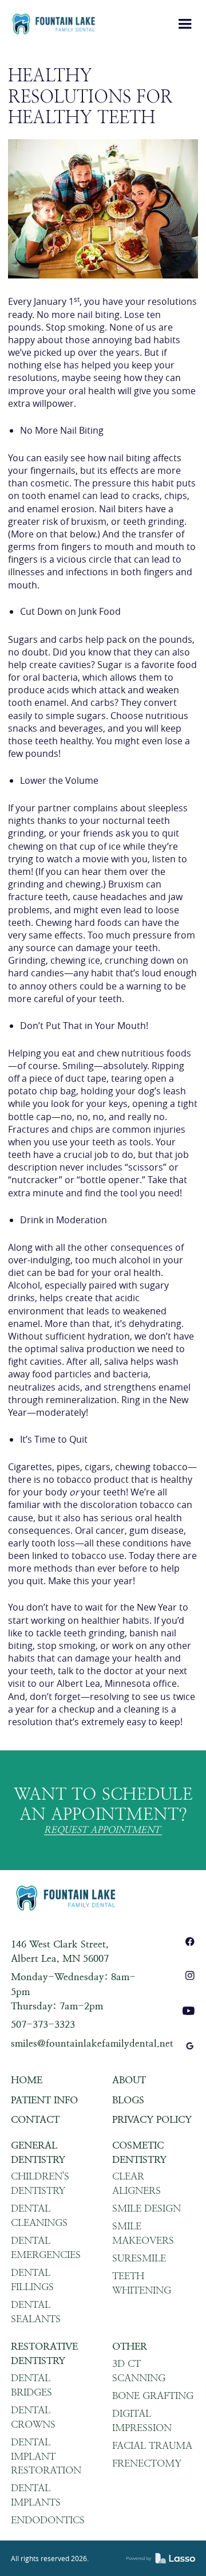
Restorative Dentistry (44, 2353)
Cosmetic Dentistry (139, 2152)
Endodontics (48, 2520)
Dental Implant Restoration (46, 2456)
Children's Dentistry (40, 2183)
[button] (185, 24)
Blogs (128, 2100)
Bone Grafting (153, 2396)
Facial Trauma (152, 2445)
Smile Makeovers (143, 2233)
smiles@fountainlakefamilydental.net (92, 2043)
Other (130, 2346)
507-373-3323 (43, 2024)
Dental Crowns (33, 2417)
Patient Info (44, 2100)
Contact (35, 2119)
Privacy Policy (152, 2119)
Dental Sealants (36, 2312)
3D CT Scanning (139, 2371)
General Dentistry (38, 2152)
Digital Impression (142, 2420)
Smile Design (146, 2208)
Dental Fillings (32, 2279)
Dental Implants (36, 2495)
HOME (27, 2080)
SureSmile (139, 2258)
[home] (54, 24)
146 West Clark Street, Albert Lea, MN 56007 (60, 1951)
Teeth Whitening (142, 2283)
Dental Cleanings (39, 2215)
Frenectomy (147, 2463)
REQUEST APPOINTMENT (102, 1830)
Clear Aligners (136, 2183)
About (129, 2080)
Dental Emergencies (46, 2247)
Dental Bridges (31, 2385)
